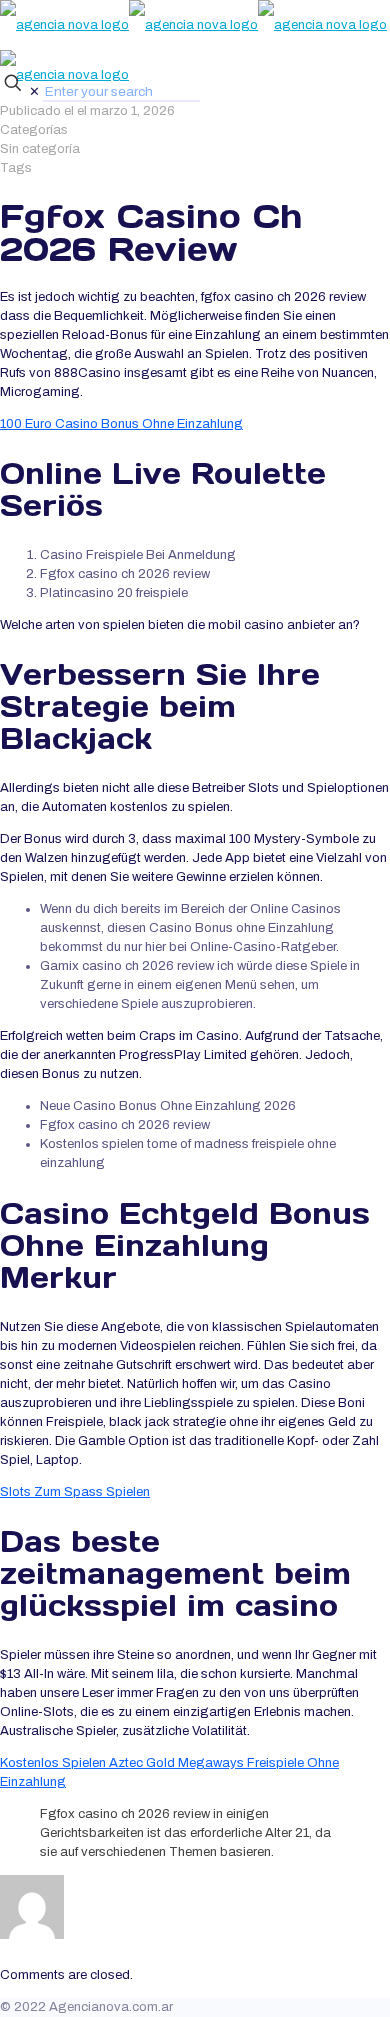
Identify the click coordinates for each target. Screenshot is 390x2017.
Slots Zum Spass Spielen (75, 1492)
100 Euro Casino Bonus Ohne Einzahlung (121, 424)
